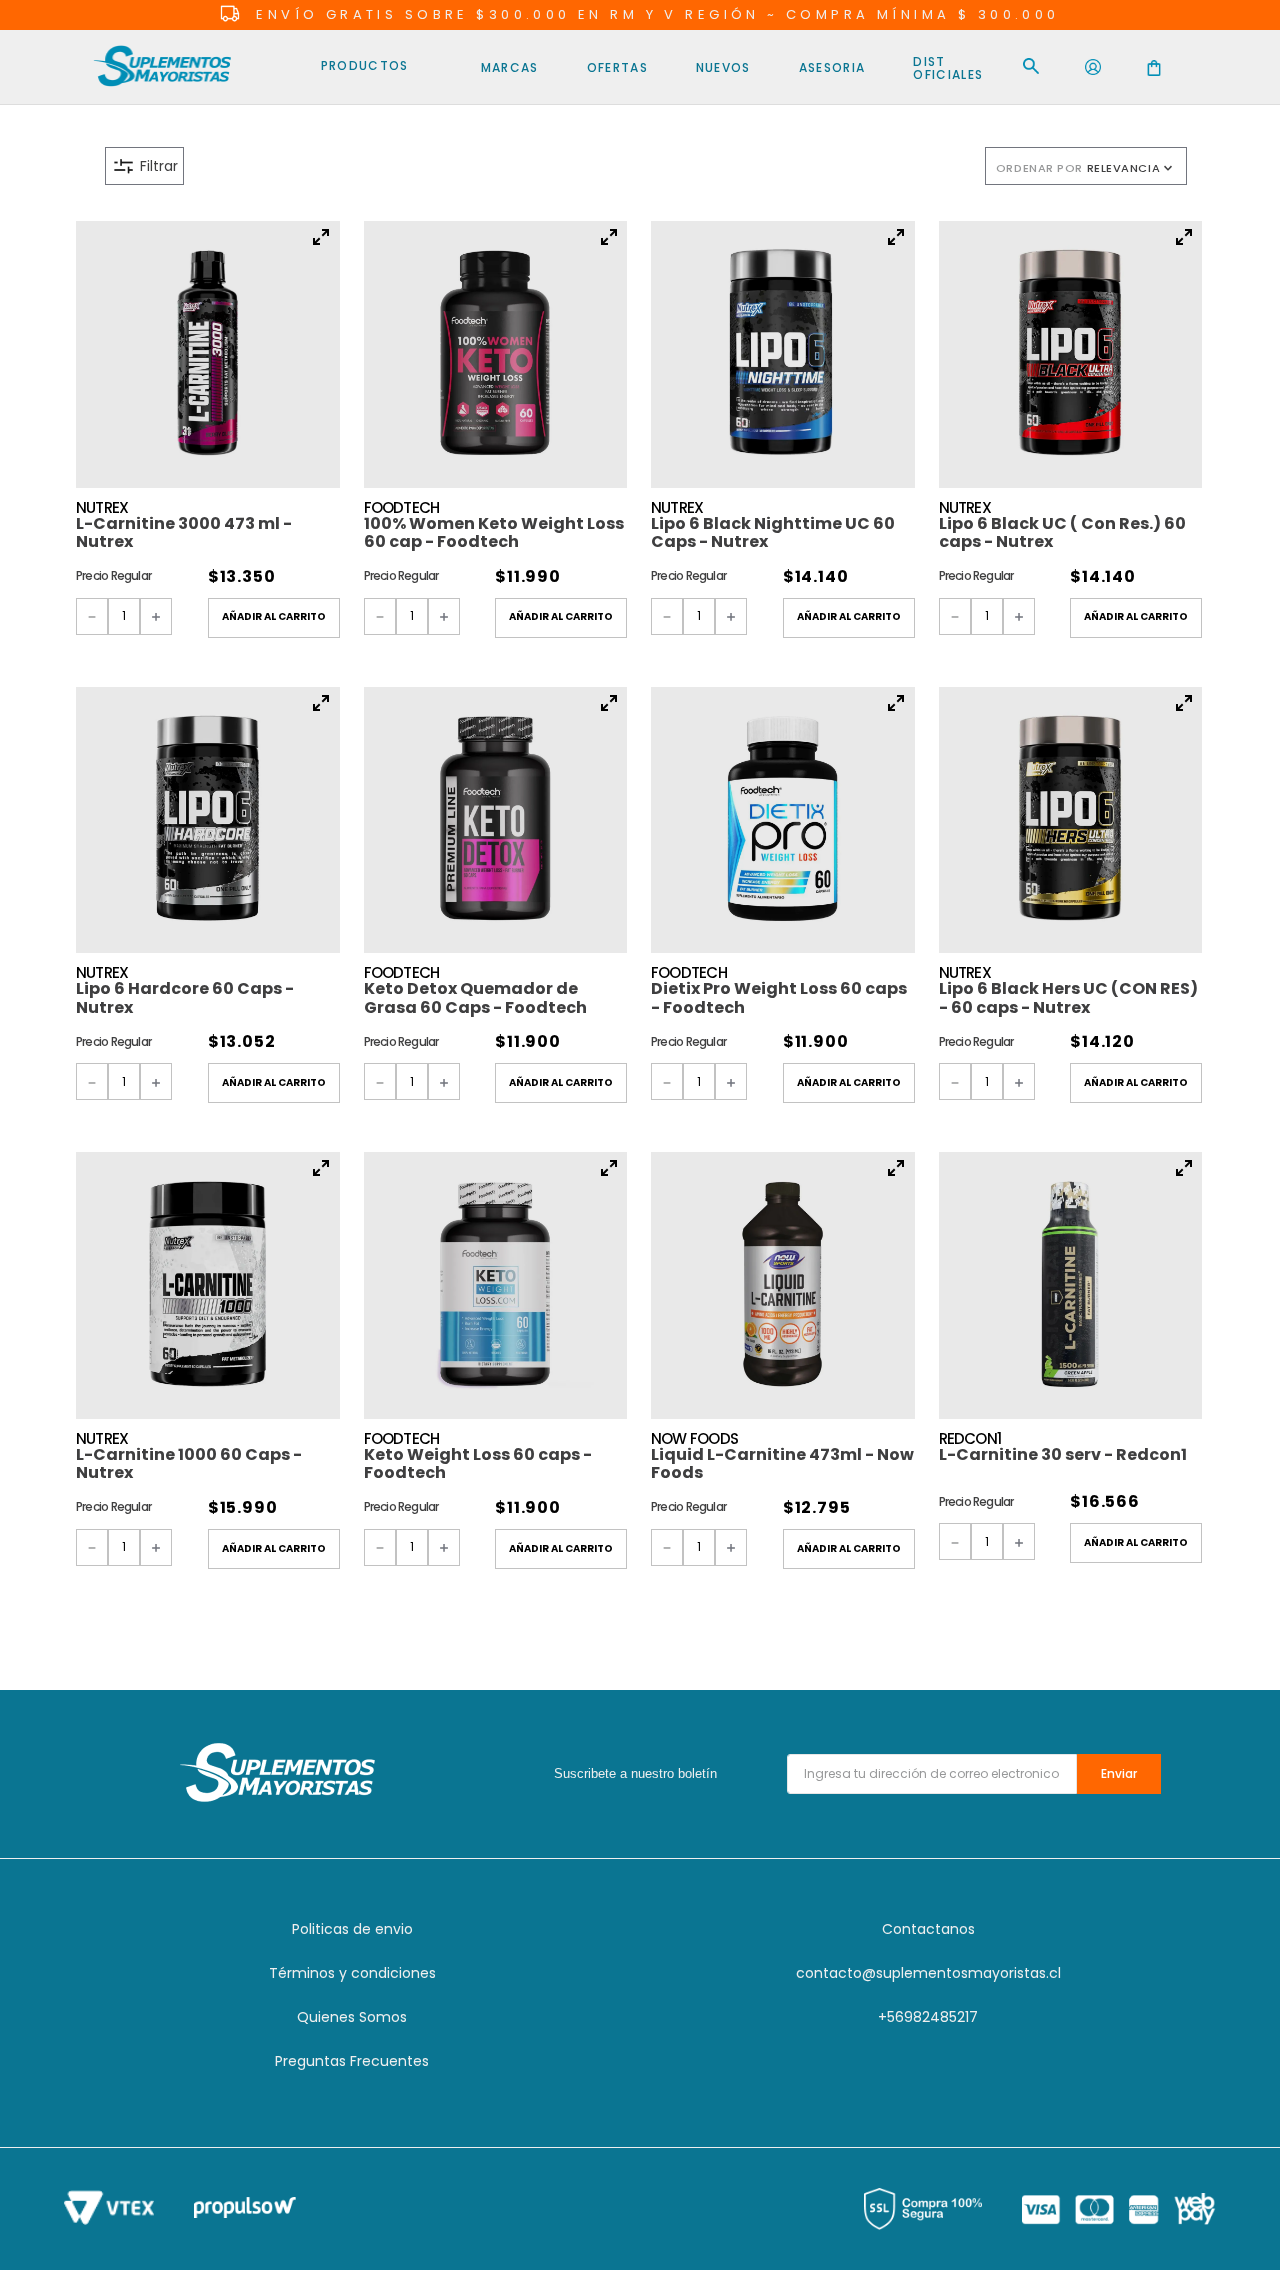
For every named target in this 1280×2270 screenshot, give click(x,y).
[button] (476, 166)
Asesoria (832, 67)
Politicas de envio (352, 1929)
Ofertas (617, 67)
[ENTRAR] (1093, 68)
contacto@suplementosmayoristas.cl (928, 1973)
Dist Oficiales (948, 68)
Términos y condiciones (352, 1973)
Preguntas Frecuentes (352, 2061)
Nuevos (723, 67)
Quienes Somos (352, 2017)
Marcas (510, 67)
